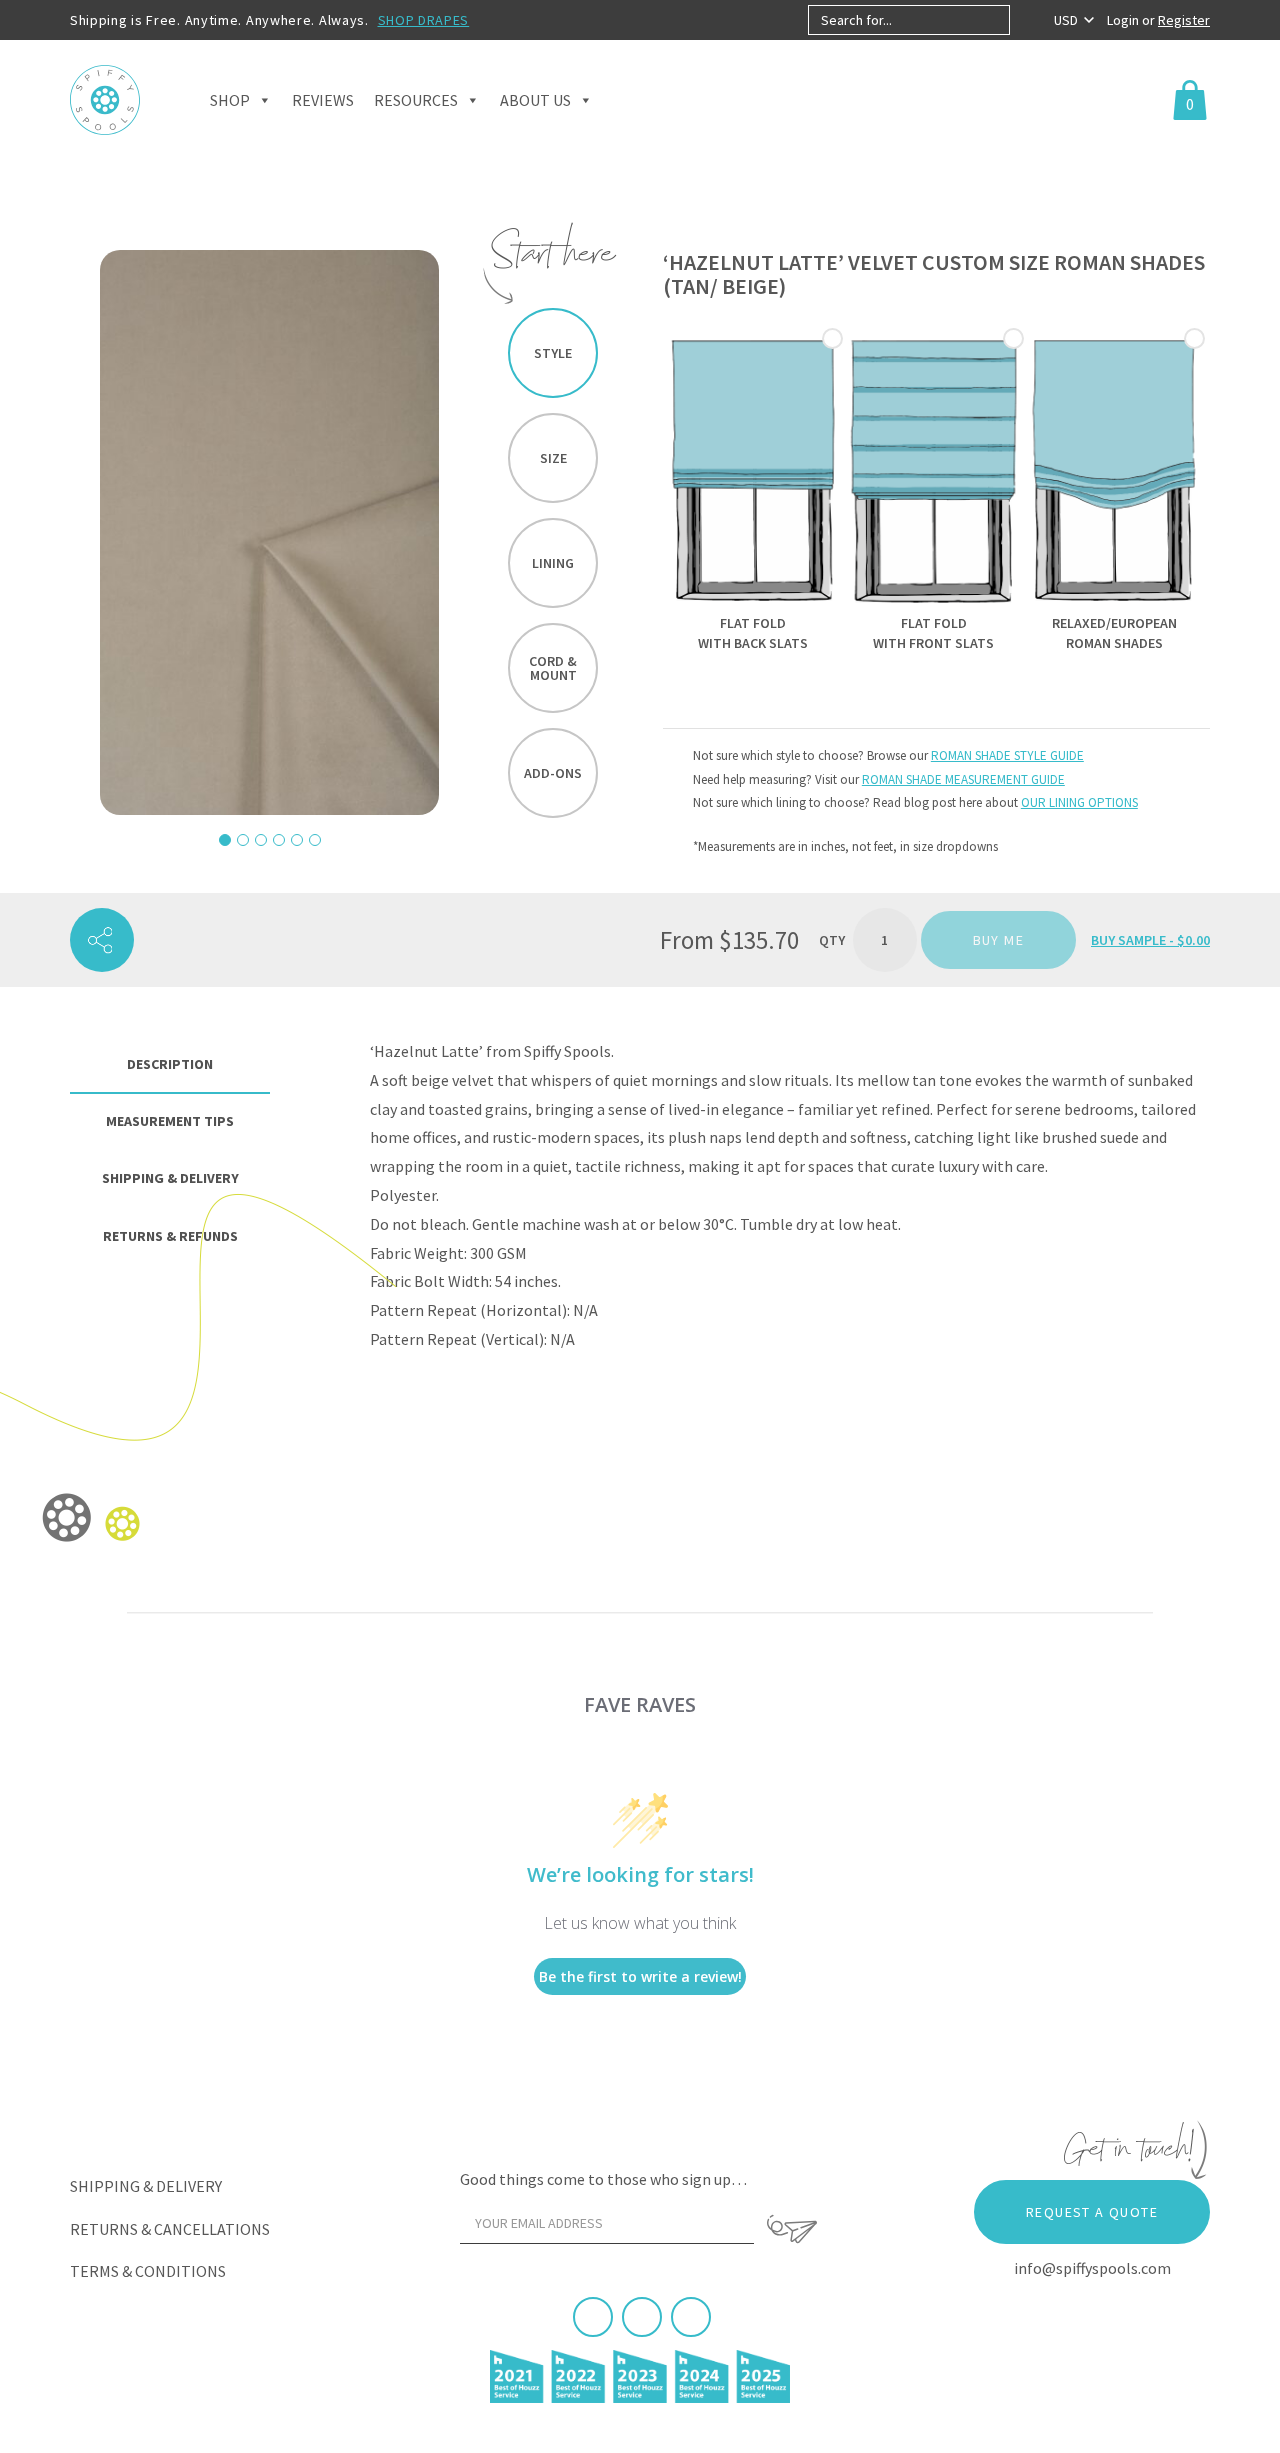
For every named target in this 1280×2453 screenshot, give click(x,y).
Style (553, 353)
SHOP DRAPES (424, 20)
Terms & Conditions (148, 2271)
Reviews (323, 100)
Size (553, 458)
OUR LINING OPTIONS (1079, 802)
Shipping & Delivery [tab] (170, 1178)
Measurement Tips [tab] (170, 1121)
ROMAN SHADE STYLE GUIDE (1007, 755)
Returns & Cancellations (170, 2229)
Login (1124, 20)
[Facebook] (593, 2317)
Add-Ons (553, 773)
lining (553, 563)
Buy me (998, 940)
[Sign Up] (792, 2229)
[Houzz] (691, 2317)
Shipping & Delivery (146, 2186)
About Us (535, 100)
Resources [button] (416, 100)
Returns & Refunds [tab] (170, 1236)
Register (1184, 20)
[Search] (1026, 20)
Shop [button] (230, 100)
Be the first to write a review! (640, 1976)
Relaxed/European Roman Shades (1114, 633)
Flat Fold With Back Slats (753, 633)
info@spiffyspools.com (1092, 2268)
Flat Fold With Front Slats (933, 633)
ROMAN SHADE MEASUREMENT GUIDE (963, 779)
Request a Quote (1092, 2212)
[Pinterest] (642, 2317)
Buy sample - (1150, 940)
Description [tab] (170, 1064)
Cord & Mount (553, 668)
